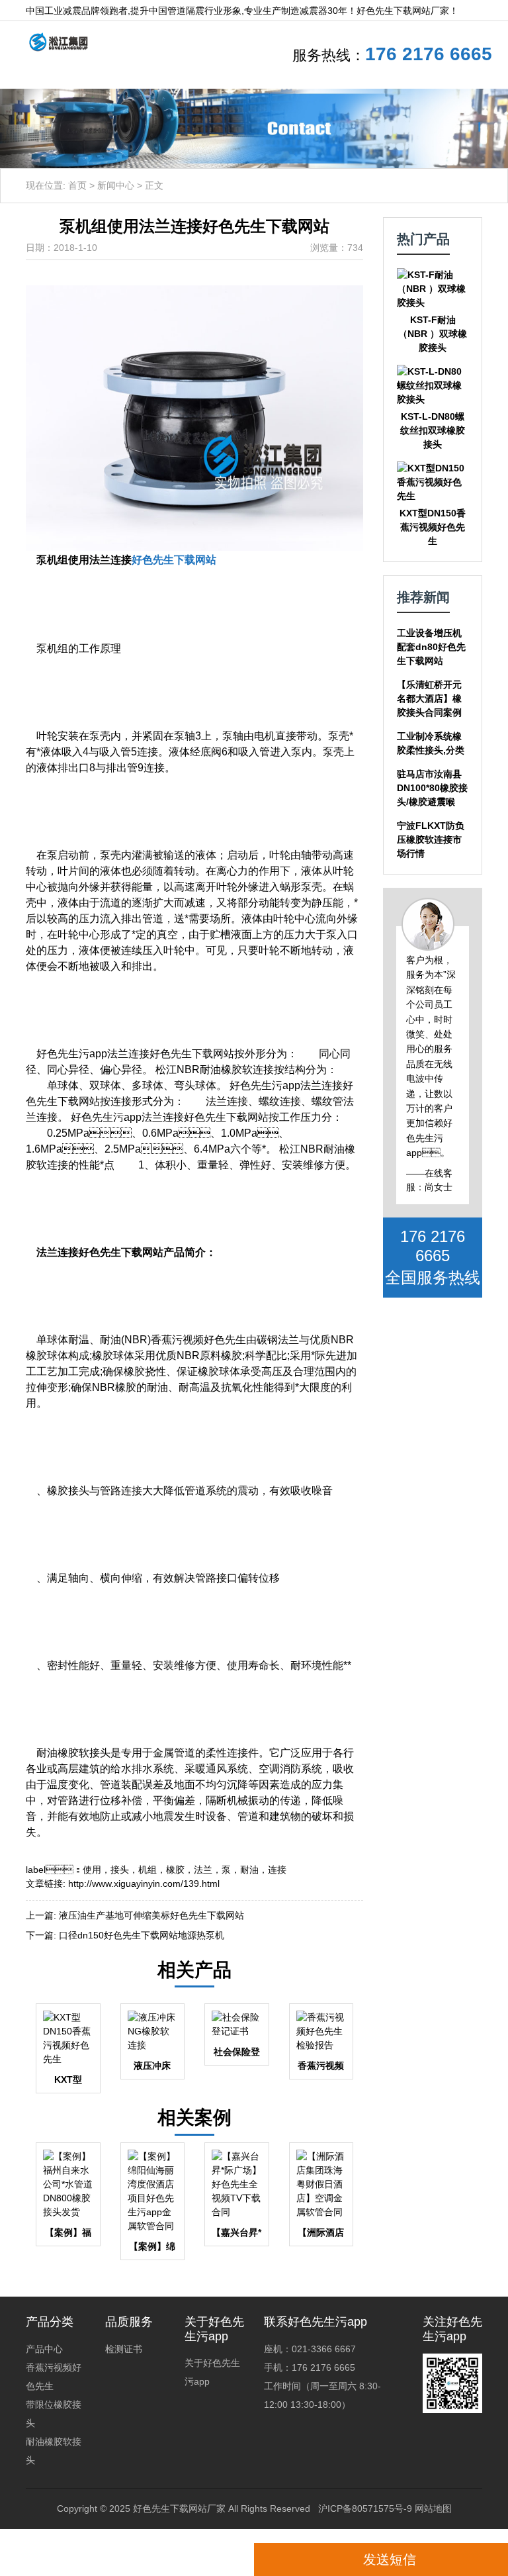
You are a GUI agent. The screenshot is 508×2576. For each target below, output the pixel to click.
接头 (120, 1870)
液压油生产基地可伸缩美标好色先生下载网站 (151, 1915)
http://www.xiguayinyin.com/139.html (144, 1884)
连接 (277, 1870)
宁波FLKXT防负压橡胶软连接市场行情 (431, 839)
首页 (77, 185)
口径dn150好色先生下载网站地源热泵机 (142, 1935)
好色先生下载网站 (174, 560)
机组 (148, 1870)
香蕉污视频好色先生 (54, 2377)
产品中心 (44, 2349)
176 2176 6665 (429, 54)
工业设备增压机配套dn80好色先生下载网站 (431, 647)
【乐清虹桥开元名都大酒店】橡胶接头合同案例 (429, 698)
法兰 (203, 1870)
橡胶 (175, 1870)
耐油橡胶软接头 (54, 2451)
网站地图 (433, 2508)
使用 (92, 1870)
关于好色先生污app (212, 2372)
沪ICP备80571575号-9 (365, 2508)
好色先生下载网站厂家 (179, 2508)
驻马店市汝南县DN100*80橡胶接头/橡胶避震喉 (432, 788)
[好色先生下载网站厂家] (53, 41)
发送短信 (390, 2559)
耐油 (249, 1870)
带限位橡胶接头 (54, 2414)
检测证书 (124, 2349)
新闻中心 (116, 185)
